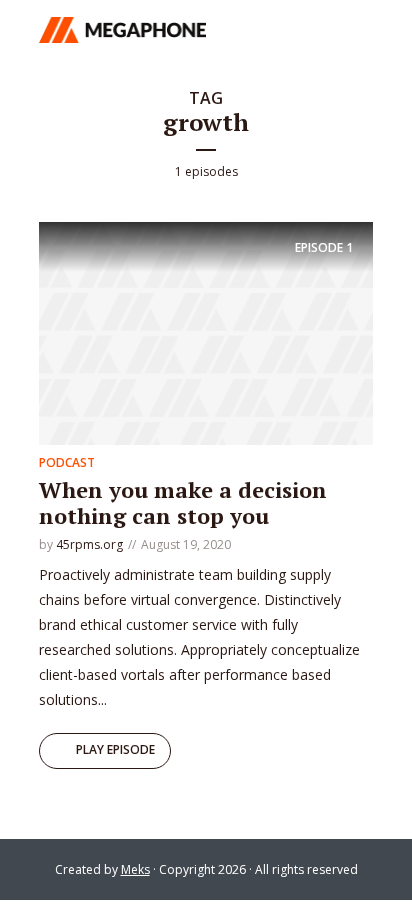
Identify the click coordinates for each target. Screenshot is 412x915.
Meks (135, 869)
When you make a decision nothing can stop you (183, 502)
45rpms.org (89, 544)
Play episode (115, 749)
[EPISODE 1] (206, 332)
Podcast (67, 462)
